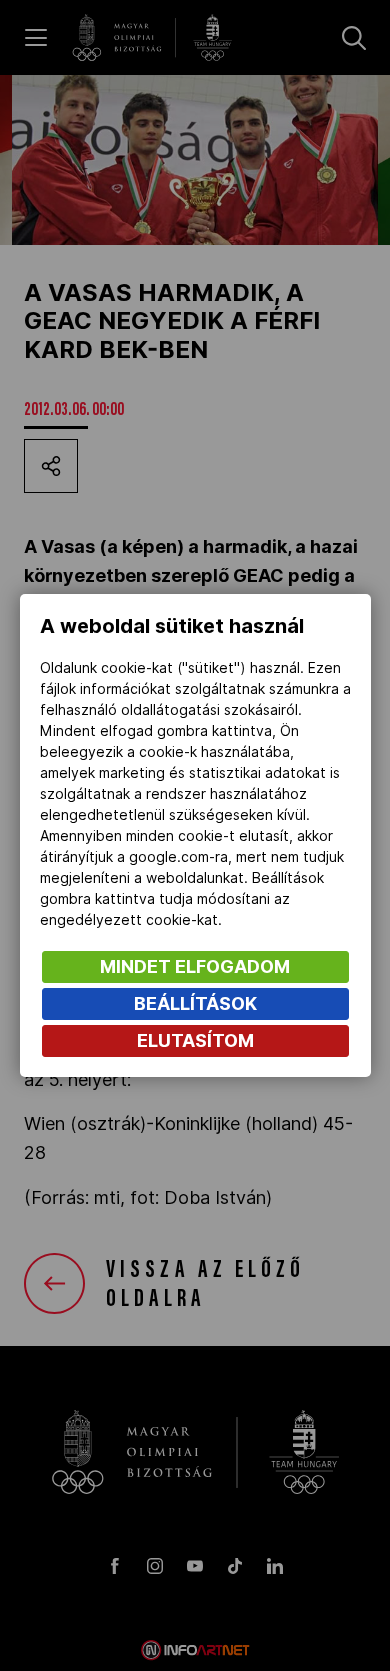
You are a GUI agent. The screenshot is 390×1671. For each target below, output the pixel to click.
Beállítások (195, 1003)
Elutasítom (195, 1040)
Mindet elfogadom (195, 966)
